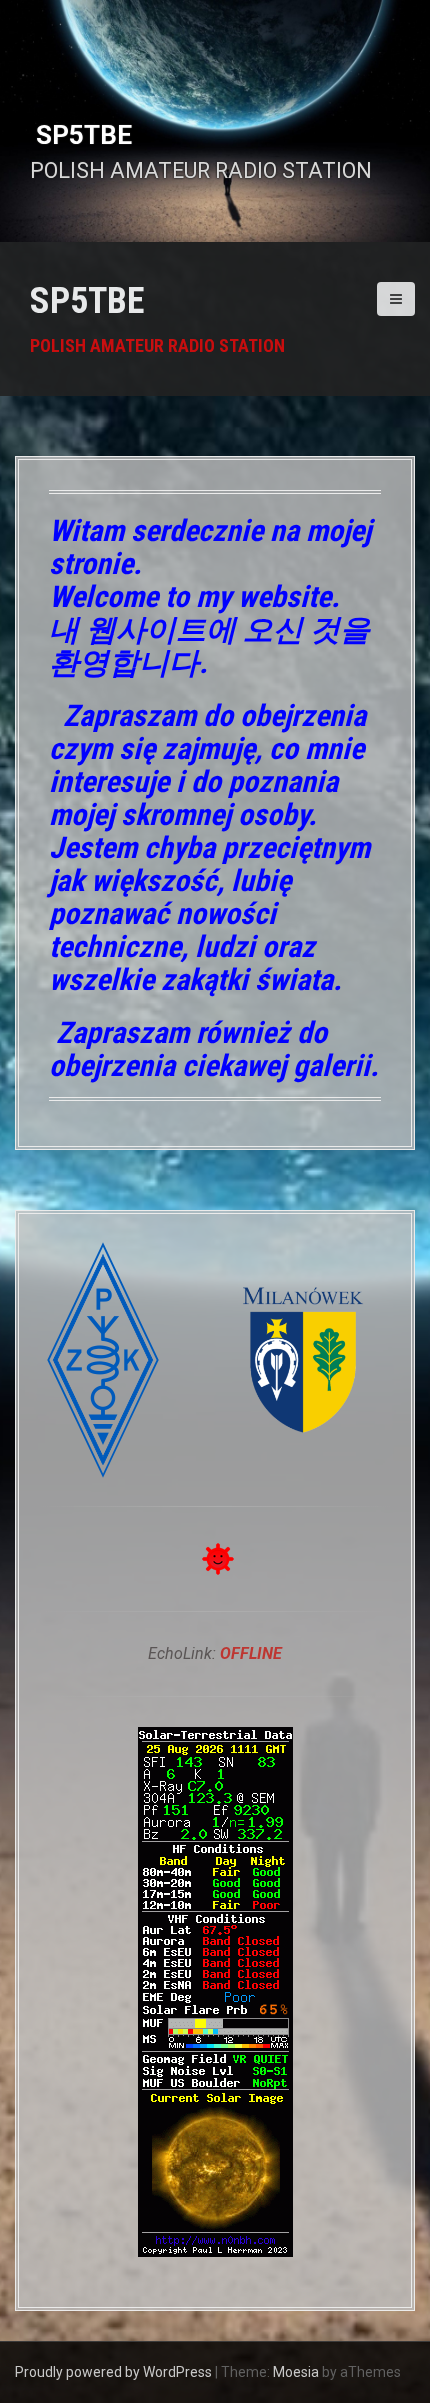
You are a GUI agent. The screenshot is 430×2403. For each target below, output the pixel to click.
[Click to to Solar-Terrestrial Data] (215, 1991)
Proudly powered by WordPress (113, 2372)
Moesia (296, 2372)
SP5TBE (87, 301)
